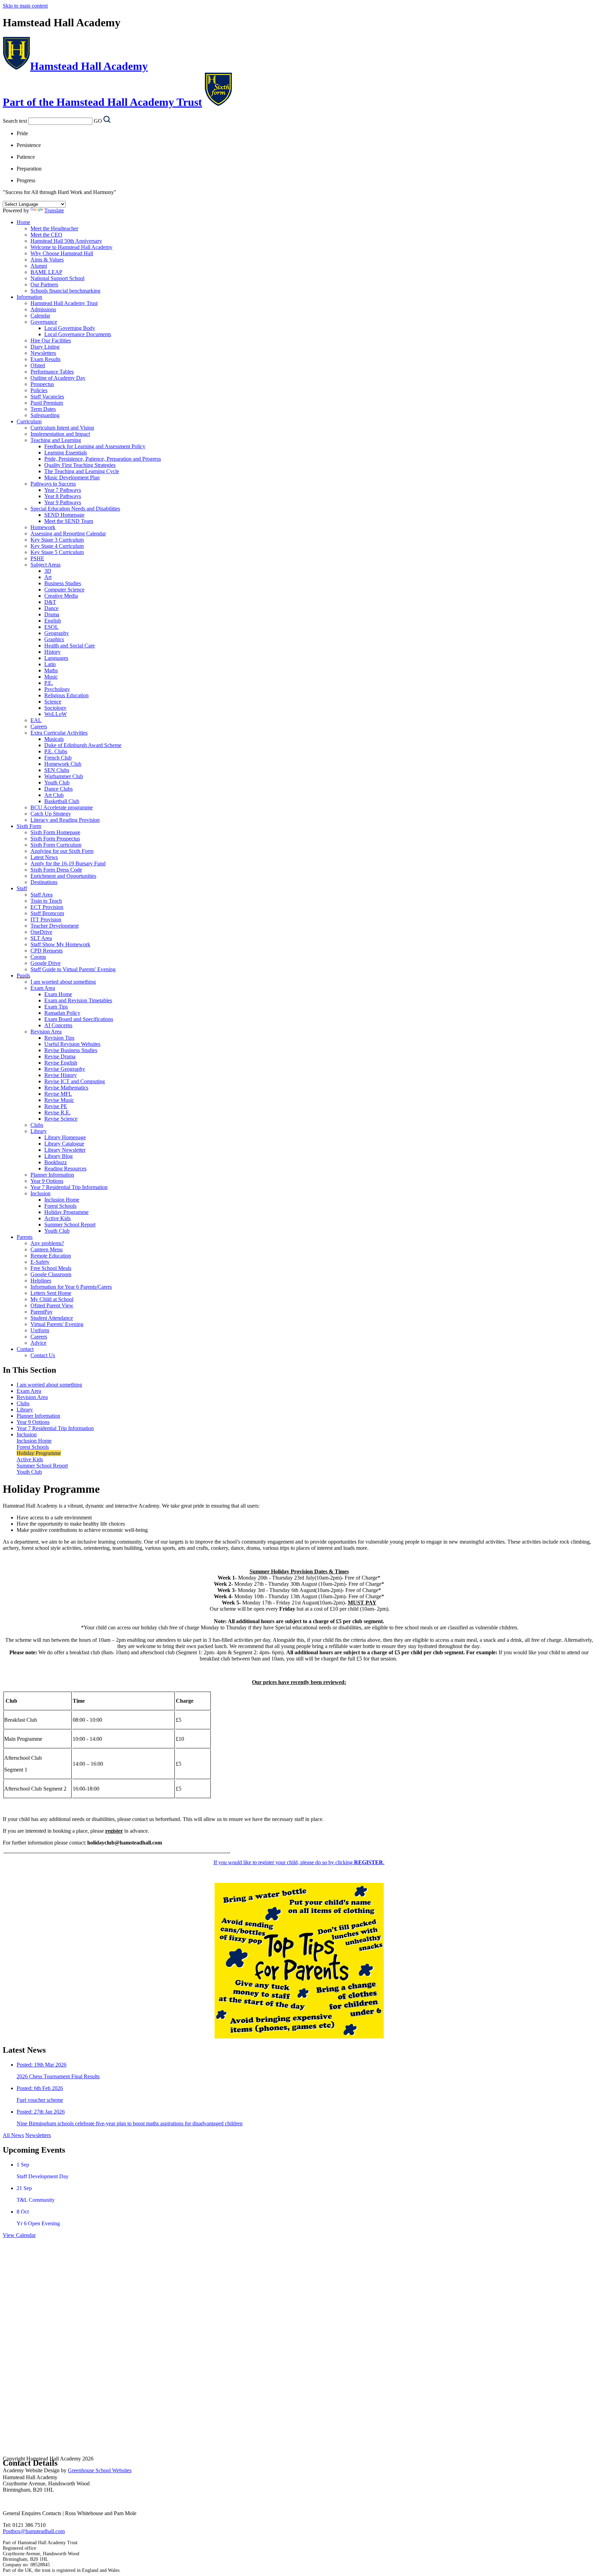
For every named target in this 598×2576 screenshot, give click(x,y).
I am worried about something (63, 982)
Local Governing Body (70, 328)
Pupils (23, 976)
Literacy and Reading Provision (65, 820)
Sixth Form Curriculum (56, 845)
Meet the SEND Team (69, 521)
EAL (36, 720)
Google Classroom (51, 1274)
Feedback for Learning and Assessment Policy (95, 446)
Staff (22, 888)
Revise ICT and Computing (75, 1081)
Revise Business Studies (71, 1050)
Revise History (61, 1075)
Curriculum (29, 421)
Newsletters (43, 353)
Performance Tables (52, 372)
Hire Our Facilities (51, 341)
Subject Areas (46, 565)
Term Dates (43, 409)
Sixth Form (29, 826)
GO (98, 121)
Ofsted (38, 365)
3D (48, 571)
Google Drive (46, 963)
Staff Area (42, 895)
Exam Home (58, 994)
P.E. (49, 683)
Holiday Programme (66, 1212)
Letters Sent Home (51, 1293)
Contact (25, 1349)
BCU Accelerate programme (62, 807)
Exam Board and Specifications (79, 1019)
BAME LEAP (46, 272)
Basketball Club (62, 801)
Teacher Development (55, 926)
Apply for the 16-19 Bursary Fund (68, 863)
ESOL (51, 627)
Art (48, 577)
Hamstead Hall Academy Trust (64, 303)
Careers (39, 726)
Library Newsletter (65, 1150)
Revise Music (59, 1100)
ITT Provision (46, 919)
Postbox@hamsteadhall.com (34, 2531)
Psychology (57, 689)
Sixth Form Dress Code (56, 870)
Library (39, 1131)
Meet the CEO (46, 235)
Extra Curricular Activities (59, 733)
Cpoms (38, 957)
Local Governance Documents (78, 334)
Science (53, 702)
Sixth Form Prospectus (55, 839)
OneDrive (41, 932)
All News (13, 2135)
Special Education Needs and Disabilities (75, 509)
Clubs (37, 1125)
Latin (50, 664)
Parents (25, 1237)
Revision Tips (59, 1038)
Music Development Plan (72, 477)
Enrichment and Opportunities (63, 876)
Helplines (41, 1281)
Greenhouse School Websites (100, 2470)
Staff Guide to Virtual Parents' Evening (73, 969)
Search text (15, 121)
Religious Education (66, 695)
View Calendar (19, 2235)
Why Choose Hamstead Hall (62, 253)
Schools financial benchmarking (65, 291)
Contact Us (43, 1355)
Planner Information (52, 1175)
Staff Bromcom (47, 913)
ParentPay (42, 1312)
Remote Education (51, 1256)
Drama (52, 614)
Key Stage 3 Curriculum (57, 540)
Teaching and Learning (56, 440)
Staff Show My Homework (60, 944)
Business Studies (63, 583)
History (52, 652)
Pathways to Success (53, 484)
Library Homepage (65, 1137)
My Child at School (52, 1299)
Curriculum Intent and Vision (62, 428)
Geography (57, 633)
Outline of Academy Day (58, 378)
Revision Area (46, 1032)
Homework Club (63, 764)
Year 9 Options (47, 1181)
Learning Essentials (66, 453)
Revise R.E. (57, 1112)
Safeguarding (45, 415)
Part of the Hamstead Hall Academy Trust (102, 102)
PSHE (37, 558)
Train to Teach (46, 901)
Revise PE (56, 1106)
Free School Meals (51, 1268)
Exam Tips (56, 1007)
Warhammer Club (64, 776)
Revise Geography (65, 1069)
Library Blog (58, 1156)
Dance (51, 608)
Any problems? (47, 1243)
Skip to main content (25, 6)
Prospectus (42, 384)
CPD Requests (47, 951)
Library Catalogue (64, 1144)
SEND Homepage (64, 515)
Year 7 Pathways (63, 490)
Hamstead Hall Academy (89, 66)
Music (51, 677)
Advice (38, 1343)
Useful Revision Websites (72, 1044)
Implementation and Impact (60, 434)
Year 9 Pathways (63, 502)
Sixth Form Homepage (55, 832)
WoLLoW (56, 714)
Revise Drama (60, 1056)
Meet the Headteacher (54, 228)
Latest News (44, 857)
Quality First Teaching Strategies (80, 465)
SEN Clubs (57, 770)
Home (23, 222)
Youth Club (57, 783)
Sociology (55, 708)
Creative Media (61, 596)
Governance (44, 322)
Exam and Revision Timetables (78, 1000)
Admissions (43, 309)
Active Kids (57, 1218)
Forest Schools (60, 1206)
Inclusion (40, 1193)
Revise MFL (58, 1094)
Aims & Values (47, 260)
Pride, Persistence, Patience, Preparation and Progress (103, 459)
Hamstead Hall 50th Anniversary (66, 241)
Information (29, 297)
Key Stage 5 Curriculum (57, 552)
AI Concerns (58, 1025)
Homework (43, 527)
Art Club (54, 795)
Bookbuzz (56, 1162)
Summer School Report (70, 1225)
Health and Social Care (70, 646)
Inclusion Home (62, 1200)
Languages (56, 658)
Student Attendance (52, 1318)
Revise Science (61, 1119)
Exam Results (46, 359)
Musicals (54, 739)
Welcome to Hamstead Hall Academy (71, 247)
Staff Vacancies (47, 397)
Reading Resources (65, 1169)
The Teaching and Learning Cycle (82, 471)
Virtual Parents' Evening (57, 1324)
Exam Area (43, 988)
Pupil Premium (47, 403)
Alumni (39, 266)
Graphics (54, 639)
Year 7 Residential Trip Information (69, 1187)
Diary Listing (45, 347)
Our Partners (44, 284)
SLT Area (41, 938)
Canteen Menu (47, 1249)
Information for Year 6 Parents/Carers (71, 1287)
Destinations (44, 882)
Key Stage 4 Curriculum (57, 546)
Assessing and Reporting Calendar (68, 533)
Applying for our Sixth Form (62, 851)
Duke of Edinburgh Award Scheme (83, 745)
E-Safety (40, 1262)
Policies (39, 390)
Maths (51, 670)
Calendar (40, 316)
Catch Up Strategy (51, 814)
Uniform (40, 1330)
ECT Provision (47, 907)
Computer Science (64, 590)
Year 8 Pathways (63, 496)
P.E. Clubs (56, 751)
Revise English (61, 1063)
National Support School (57, 278)
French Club (58, 758)
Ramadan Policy (62, 1013)
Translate (54, 210)
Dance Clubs (58, 789)
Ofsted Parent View (52, 1305)
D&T (50, 602)
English (53, 621)
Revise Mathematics (66, 1088)
